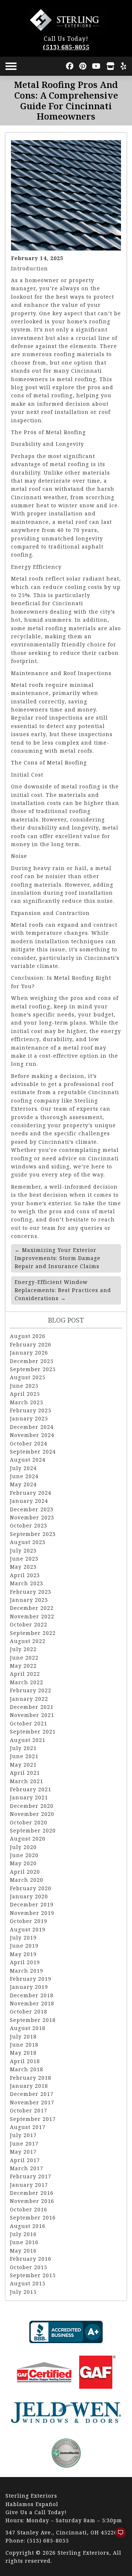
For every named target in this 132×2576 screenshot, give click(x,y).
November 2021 (32, 1715)
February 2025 (31, 1410)
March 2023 (27, 1583)
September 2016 (33, 2217)
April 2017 (25, 2160)
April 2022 (25, 1674)
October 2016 (29, 2209)
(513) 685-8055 (66, 47)
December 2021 (32, 1707)
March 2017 (27, 2168)
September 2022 (33, 1633)
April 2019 (25, 1962)
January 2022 (29, 1699)
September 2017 (33, 2119)
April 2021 (25, 1773)
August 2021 (28, 1740)
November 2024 (32, 1435)
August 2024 (28, 1460)
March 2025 (27, 1402)
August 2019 (28, 1929)
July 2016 (23, 2234)
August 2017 (28, 2127)
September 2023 (33, 1534)
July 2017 (23, 2135)
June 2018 (24, 2045)
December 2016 (32, 2193)
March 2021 (27, 1781)
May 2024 (23, 1484)
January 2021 (29, 1797)
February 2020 (31, 1888)
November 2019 (32, 1913)
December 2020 (32, 1806)
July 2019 (23, 1938)
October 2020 (29, 1822)
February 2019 (31, 1979)
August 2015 (28, 2283)
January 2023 (29, 1600)
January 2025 (29, 1418)
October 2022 (29, 1624)
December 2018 (32, 1995)
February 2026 (31, 1344)
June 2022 (24, 1658)
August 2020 (28, 1839)
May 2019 (23, 1954)
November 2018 (32, 2003)
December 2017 (32, 2094)
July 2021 (23, 1748)
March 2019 (27, 1971)
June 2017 (24, 2144)
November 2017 (32, 2102)
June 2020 (24, 1855)
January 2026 (29, 1353)
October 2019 (29, 1921)
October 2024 (29, 1443)
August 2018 (28, 2028)
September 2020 (33, 1830)
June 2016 (24, 2242)
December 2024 (32, 1427)
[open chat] (117, 2536)
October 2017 (29, 2110)
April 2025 (25, 1394)
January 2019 (29, 1987)
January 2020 (29, 1896)
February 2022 (31, 1690)
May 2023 (23, 1567)
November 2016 (32, 2201)
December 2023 (32, 1509)
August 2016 (28, 2226)
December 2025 (32, 1361)
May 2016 (23, 2251)
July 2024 (23, 1468)
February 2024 (31, 1493)
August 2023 (28, 1542)
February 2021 (31, 1789)
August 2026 (28, 1336)
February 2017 (31, 2176)
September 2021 (33, 1731)
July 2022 (23, 1649)
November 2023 (32, 1517)
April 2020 (25, 1872)
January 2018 (29, 2086)
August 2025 (28, 1377)
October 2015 (29, 2267)
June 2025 (24, 1386)
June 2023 (24, 1559)
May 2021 (23, 1765)
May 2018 (23, 2053)
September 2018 (33, 2020)
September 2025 (33, 1369)
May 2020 (23, 1863)
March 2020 (27, 1880)
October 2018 (29, 2011)
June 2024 (24, 1476)
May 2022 (23, 1666)
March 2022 (27, 1682)
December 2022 (32, 1608)
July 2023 (23, 1550)
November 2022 (32, 1616)
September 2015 (33, 2275)
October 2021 (29, 1723)
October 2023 (29, 1525)
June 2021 (24, 1756)
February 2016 (31, 2259)
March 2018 (27, 2069)
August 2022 (28, 1641)
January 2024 (29, 1501)
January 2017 (29, 2185)
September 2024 (33, 1452)
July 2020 (23, 1847)
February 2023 (31, 1592)
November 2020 (32, 1814)
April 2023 (25, 1575)
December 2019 (32, 1904)
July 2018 (23, 2036)
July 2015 (23, 2292)
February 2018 (31, 2078)
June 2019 (24, 1946)
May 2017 (23, 2152)
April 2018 (25, 2061)
